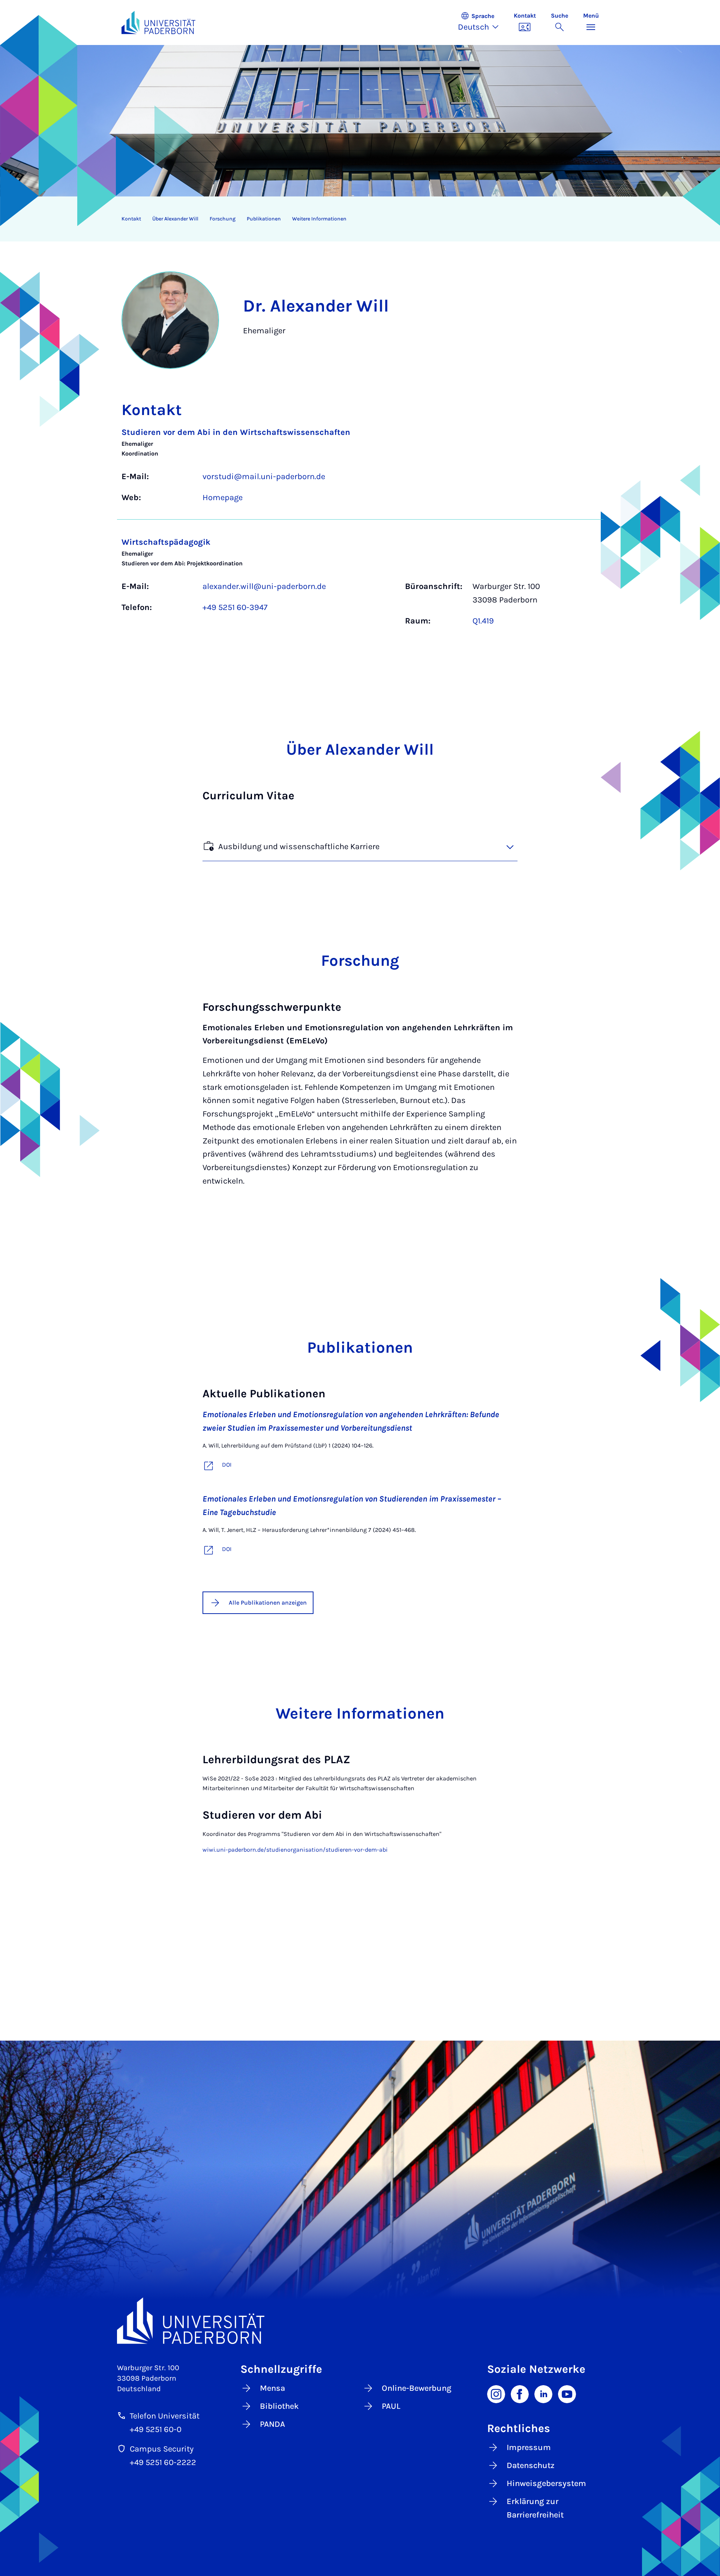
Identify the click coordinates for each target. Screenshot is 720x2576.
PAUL (391, 2406)
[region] (355, 219)
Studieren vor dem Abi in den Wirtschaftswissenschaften (236, 432)
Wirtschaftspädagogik (166, 542)
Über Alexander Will (175, 219)
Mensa (272, 2388)
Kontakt (131, 219)
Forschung (223, 219)
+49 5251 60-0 (156, 2429)
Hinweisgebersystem (546, 2483)
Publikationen (264, 219)
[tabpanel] (360, 530)
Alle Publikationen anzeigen (268, 1603)
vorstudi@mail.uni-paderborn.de (264, 477)
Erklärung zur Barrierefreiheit (535, 2508)
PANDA (272, 2424)
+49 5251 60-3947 (235, 607)
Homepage (223, 498)
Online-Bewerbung (417, 2388)
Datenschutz (531, 2465)
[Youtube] (567, 2393)
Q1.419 (483, 621)
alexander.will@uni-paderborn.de (264, 586)
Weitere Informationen (319, 219)
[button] (482, 22)
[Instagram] (496, 2393)
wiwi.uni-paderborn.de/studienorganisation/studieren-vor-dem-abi (295, 1850)
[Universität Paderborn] (360, 2320)
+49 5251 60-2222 (163, 2462)
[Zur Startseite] (159, 22)
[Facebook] (520, 2393)
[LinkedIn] (543, 2393)
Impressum (529, 2447)
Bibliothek (279, 2406)
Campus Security (162, 2449)
